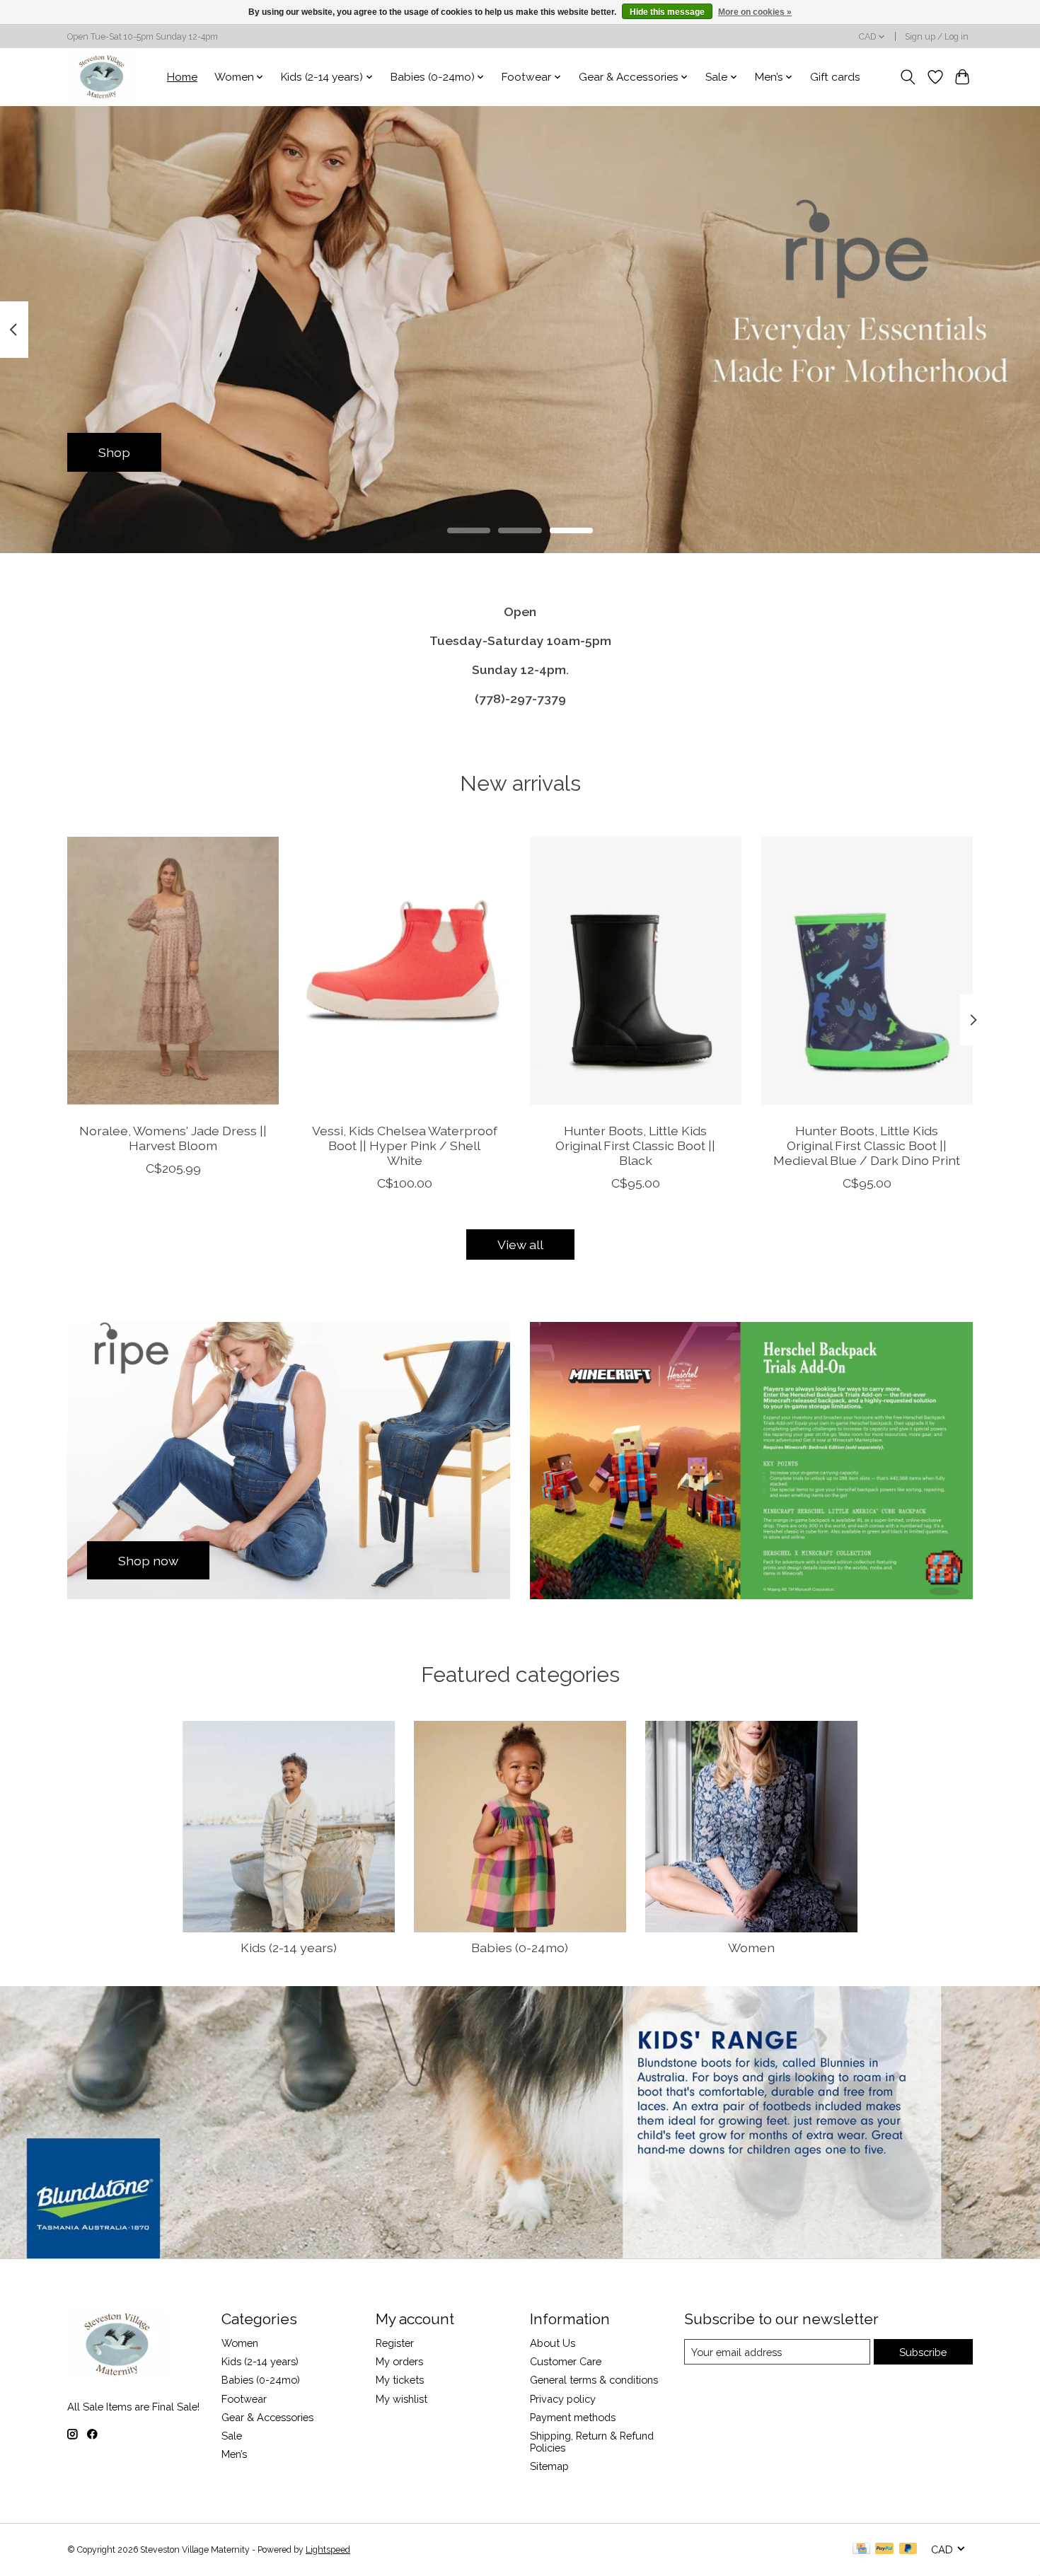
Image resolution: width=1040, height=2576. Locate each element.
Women (751, 1948)
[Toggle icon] (908, 77)
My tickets (400, 2380)
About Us (553, 2343)
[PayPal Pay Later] (908, 2549)
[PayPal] (884, 2549)
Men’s (234, 2454)
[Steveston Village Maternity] (102, 77)
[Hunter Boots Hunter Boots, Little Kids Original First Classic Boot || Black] (636, 970)
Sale (232, 2436)
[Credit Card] (861, 2549)
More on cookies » (755, 12)
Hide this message (667, 12)
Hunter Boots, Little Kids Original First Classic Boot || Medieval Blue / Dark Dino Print (867, 1145)
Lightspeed (328, 2550)
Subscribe (923, 2352)
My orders (399, 2361)
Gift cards (835, 77)
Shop (114, 452)
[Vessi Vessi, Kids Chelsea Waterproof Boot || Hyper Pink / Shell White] (404, 970)
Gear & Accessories (267, 2417)
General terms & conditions (594, 2380)
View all (520, 1245)
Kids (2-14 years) (289, 1948)
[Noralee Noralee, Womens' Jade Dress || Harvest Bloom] (173, 970)
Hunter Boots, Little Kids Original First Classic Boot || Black (635, 1145)
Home (182, 77)
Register (395, 2343)
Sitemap (549, 2466)
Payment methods (573, 2417)
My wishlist (401, 2399)
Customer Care (566, 2361)
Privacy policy (563, 2399)
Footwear (244, 2399)
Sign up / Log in (937, 37)
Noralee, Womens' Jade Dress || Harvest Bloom (173, 1138)
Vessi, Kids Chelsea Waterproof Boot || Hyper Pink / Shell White (405, 1145)
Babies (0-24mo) (520, 1948)
